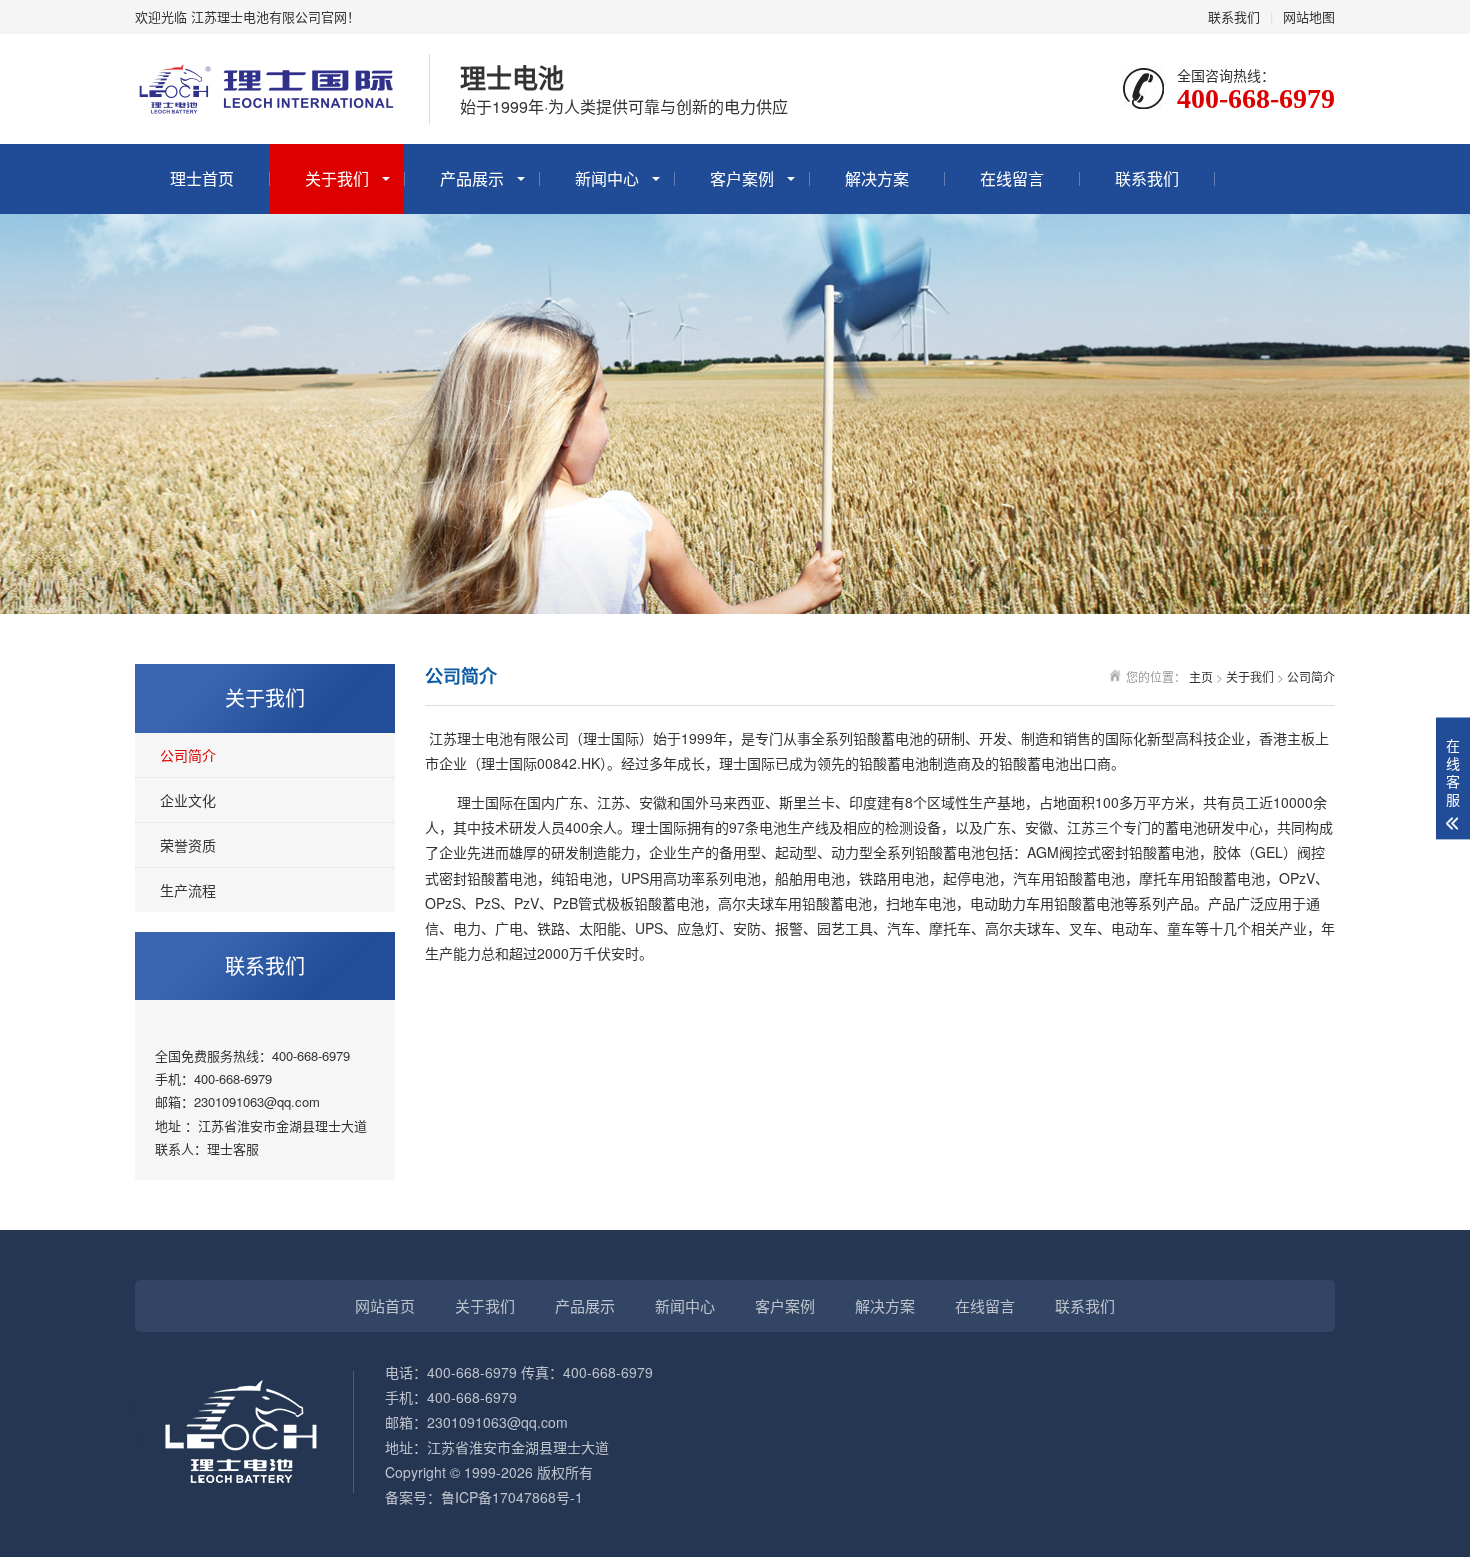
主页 (1201, 676)
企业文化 (188, 800)
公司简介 (188, 755)
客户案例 (742, 178)
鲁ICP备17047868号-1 (512, 1497)
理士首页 (202, 178)
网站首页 (385, 1305)
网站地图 (1309, 16)
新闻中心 (607, 178)
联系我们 (1234, 16)
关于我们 (337, 178)
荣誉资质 (188, 845)
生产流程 (188, 890)
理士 (220, 1148)
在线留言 (1012, 178)
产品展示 (472, 178)
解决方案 (877, 178)
